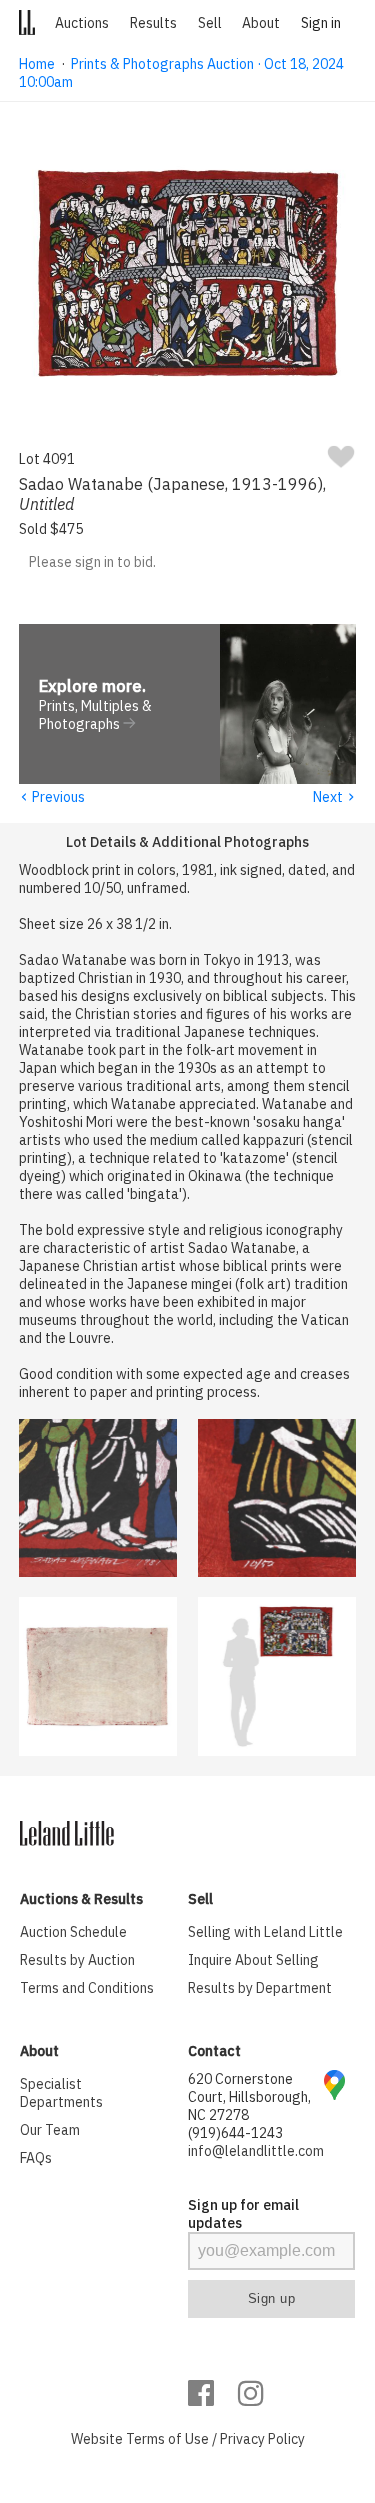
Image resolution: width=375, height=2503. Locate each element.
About (261, 23)
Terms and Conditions (87, 1988)
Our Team (50, 2130)
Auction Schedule (73, 1932)
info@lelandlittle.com (256, 2151)
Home (37, 64)
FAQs (36, 2158)
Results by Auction (77, 1960)
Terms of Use (167, 2439)
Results (153, 23)
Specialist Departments (61, 2093)
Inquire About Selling (253, 1960)
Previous (52, 797)
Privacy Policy (262, 2439)
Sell (210, 23)
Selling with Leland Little (265, 1932)
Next (334, 797)
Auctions (82, 23)
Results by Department (260, 1988)
